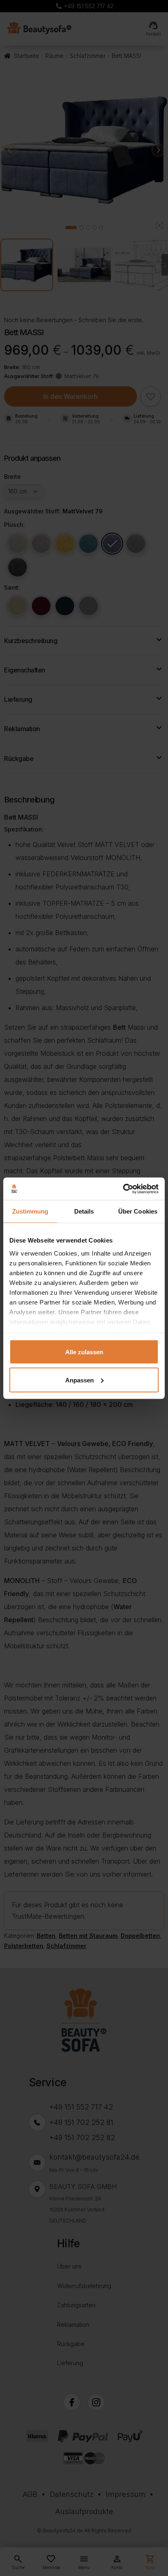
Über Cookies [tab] (138, 1211)
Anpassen (80, 1380)
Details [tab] (84, 1211)
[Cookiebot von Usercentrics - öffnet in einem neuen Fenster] (123, 1189)
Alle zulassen (84, 1352)
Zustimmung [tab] (30, 1211)
